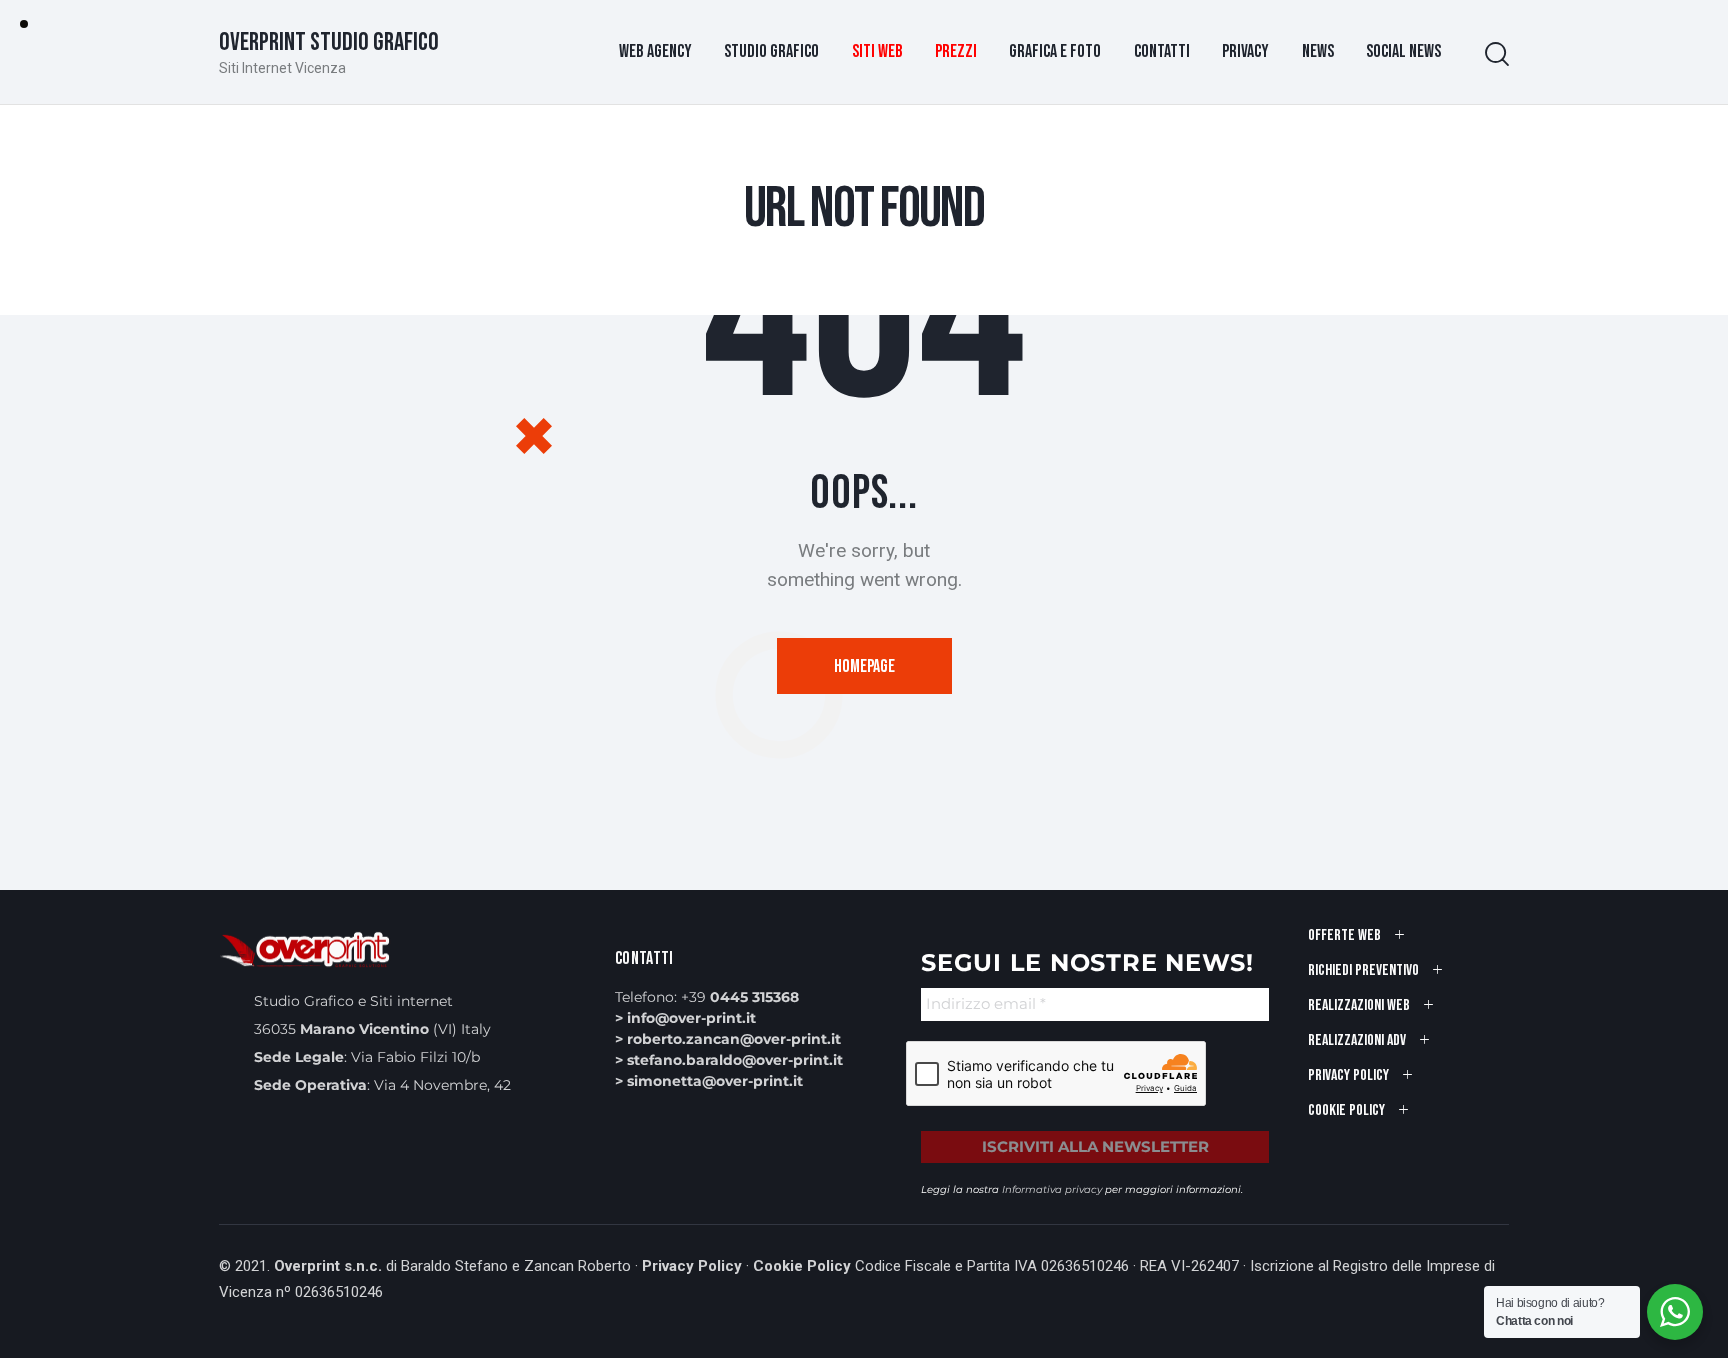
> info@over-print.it (685, 1018)
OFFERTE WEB (1344, 935)
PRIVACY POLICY (1348, 1075)
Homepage (864, 666)
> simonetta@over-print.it (709, 1081)
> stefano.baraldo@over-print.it (729, 1060)
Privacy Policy (692, 1266)
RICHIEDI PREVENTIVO (1363, 970)
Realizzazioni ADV (1357, 1040)
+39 (740, 997)
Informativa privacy (1052, 1189)
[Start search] (1497, 54)
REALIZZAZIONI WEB (1359, 1005)
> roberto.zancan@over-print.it (728, 1039)
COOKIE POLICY (1346, 1110)
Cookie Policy (802, 1266)
